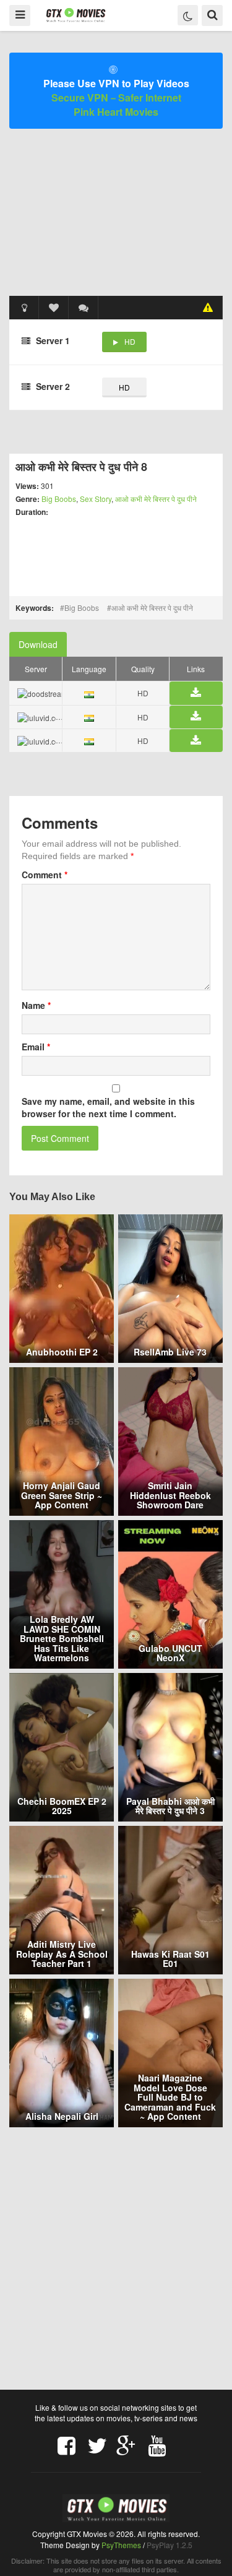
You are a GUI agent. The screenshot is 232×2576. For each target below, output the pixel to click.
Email (36, 1047)
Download (38, 644)
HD (130, 341)
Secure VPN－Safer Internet (116, 97)
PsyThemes (121, 2545)
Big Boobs (59, 499)
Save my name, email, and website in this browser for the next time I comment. (108, 1107)
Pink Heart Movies (116, 112)
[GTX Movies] (75, 15)
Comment (45, 875)
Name (36, 1005)
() (84, 308)
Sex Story (96, 499)
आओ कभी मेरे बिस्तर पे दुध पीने (156, 499)
